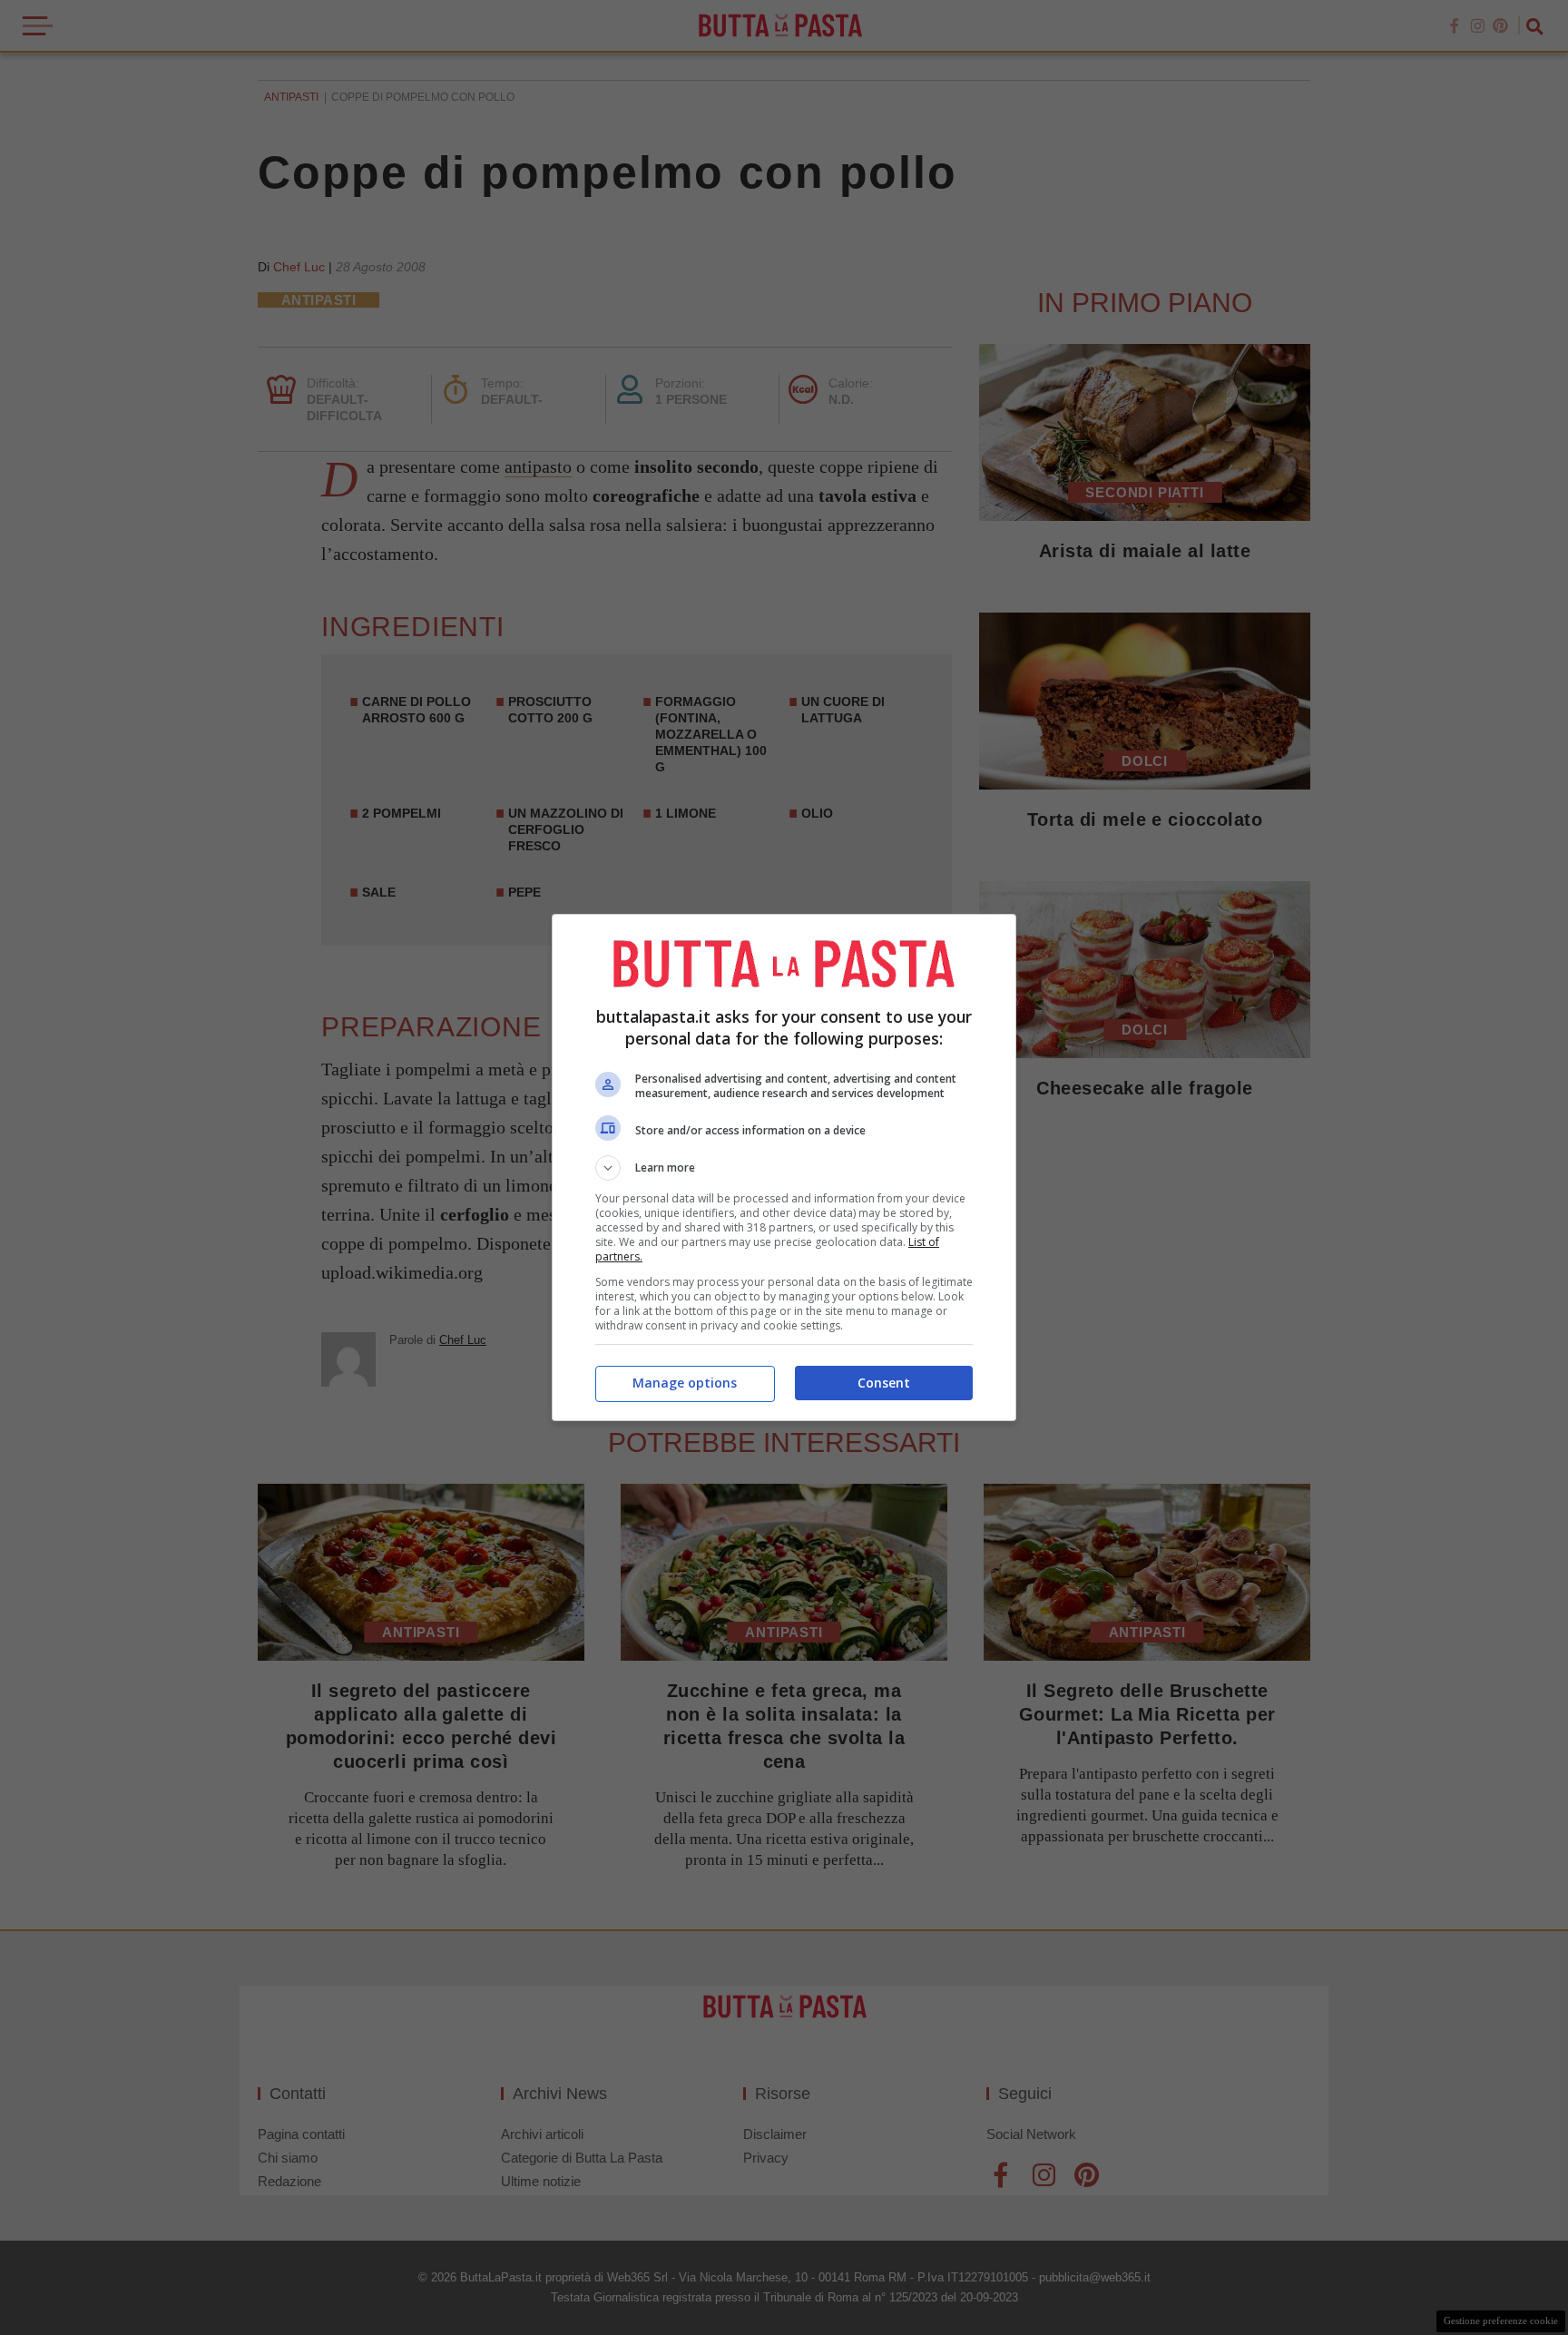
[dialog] (784, 1167)
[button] (784, 1168)
